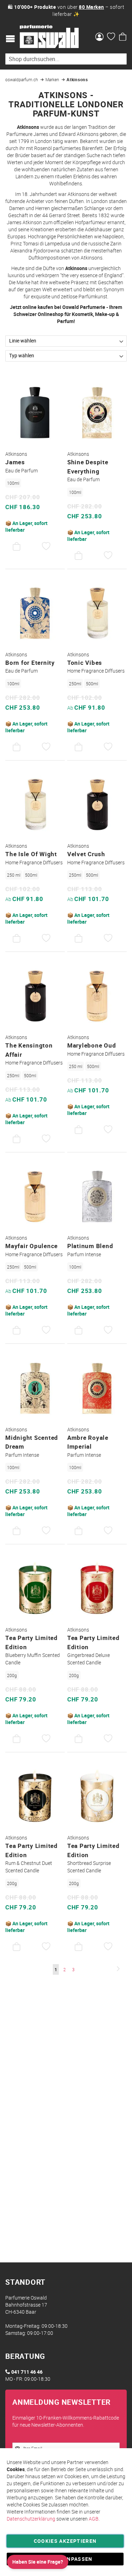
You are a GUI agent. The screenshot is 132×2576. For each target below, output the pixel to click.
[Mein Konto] (99, 37)
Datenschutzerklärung (31, 2519)
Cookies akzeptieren (65, 2541)
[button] (46, 547)
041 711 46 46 (27, 2372)
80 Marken (92, 7)
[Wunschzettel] (111, 37)
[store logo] (49, 37)
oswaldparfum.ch (22, 79)
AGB (94, 2519)
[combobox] (66, 59)
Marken (53, 79)
